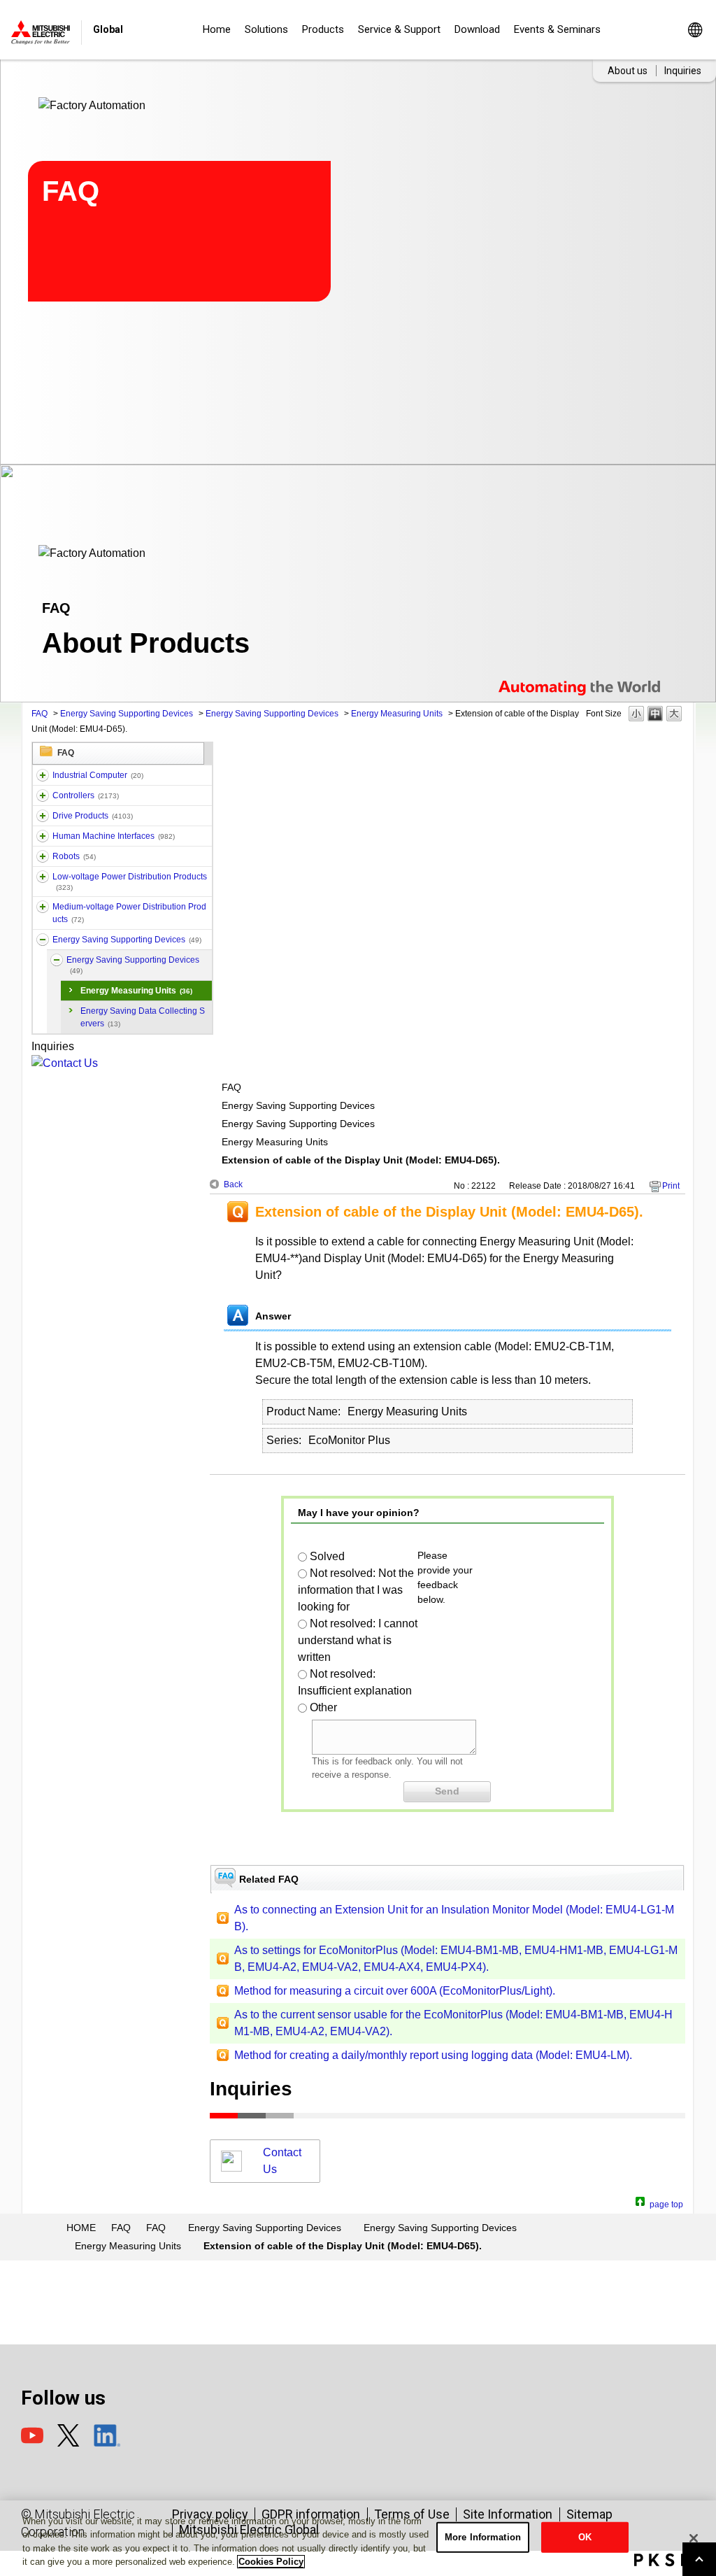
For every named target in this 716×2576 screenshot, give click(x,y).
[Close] (694, 2538)
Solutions (266, 29)
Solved (327, 1556)
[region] (358, 2538)
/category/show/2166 (43, 836)
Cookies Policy (271, 2562)
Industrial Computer (98, 775)
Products (323, 29)
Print (671, 1186)
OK (585, 2537)
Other (323, 1707)
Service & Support (399, 29)
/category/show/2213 (43, 877)
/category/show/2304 (57, 960)
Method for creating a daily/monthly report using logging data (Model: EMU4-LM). (433, 2055)
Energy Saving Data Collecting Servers (143, 1017)
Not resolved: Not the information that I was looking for (356, 1590)
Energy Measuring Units (397, 714)
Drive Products (93, 816)
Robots (74, 856)
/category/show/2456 (43, 907)
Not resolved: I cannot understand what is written (358, 1640)
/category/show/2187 (43, 856)
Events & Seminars (557, 29)
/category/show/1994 (43, 816)
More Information (483, 2537)
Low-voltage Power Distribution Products (130, 882)
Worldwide (695, 30)
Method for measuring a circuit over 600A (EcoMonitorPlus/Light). (395, 1991)
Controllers (86, 795)
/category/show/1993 (43, 795)
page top (666, 2203)
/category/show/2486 (43, 775)
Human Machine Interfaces (114, 836)
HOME (81, 2228)
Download (477, 29)
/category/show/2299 (43, 940)
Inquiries (683, 71)
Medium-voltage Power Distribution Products (129, 913)
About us (628, 71)
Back (233, 1184)
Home (217, 29)
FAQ (40, 714)
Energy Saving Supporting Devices (127, 714)
